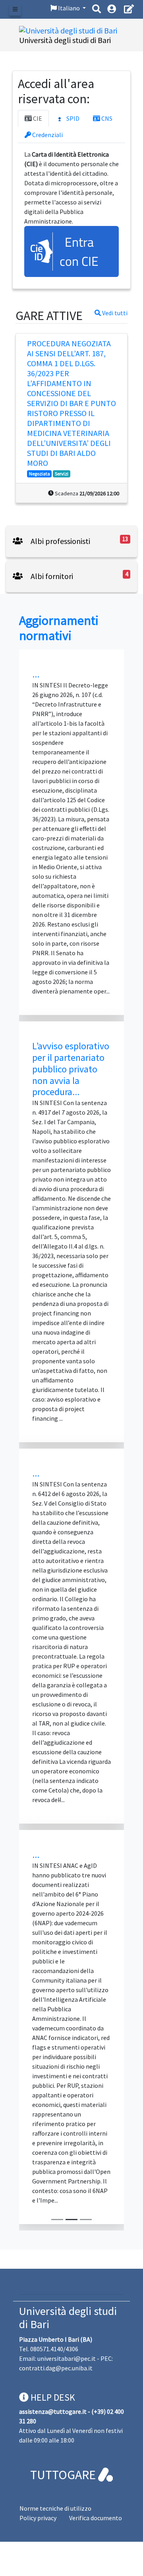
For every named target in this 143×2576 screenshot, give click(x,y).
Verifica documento (96, 2518)
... (36, 674)
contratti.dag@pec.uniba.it (56, 2368)
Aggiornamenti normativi (59, 628)
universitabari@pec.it (67, 2358)
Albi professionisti (60, 541)
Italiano (69, 8)
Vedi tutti (114, 313)
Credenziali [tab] (47, 135)
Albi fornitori (51, 576)
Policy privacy (38, 2518)
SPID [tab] (72, 118)
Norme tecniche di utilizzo (55, 2508)
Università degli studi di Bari (68, 2318)
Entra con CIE (79, 251)
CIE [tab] (37, 118)
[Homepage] (68, 30)
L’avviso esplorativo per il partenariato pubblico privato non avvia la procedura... (71, 1069)
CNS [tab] (106, 118)
